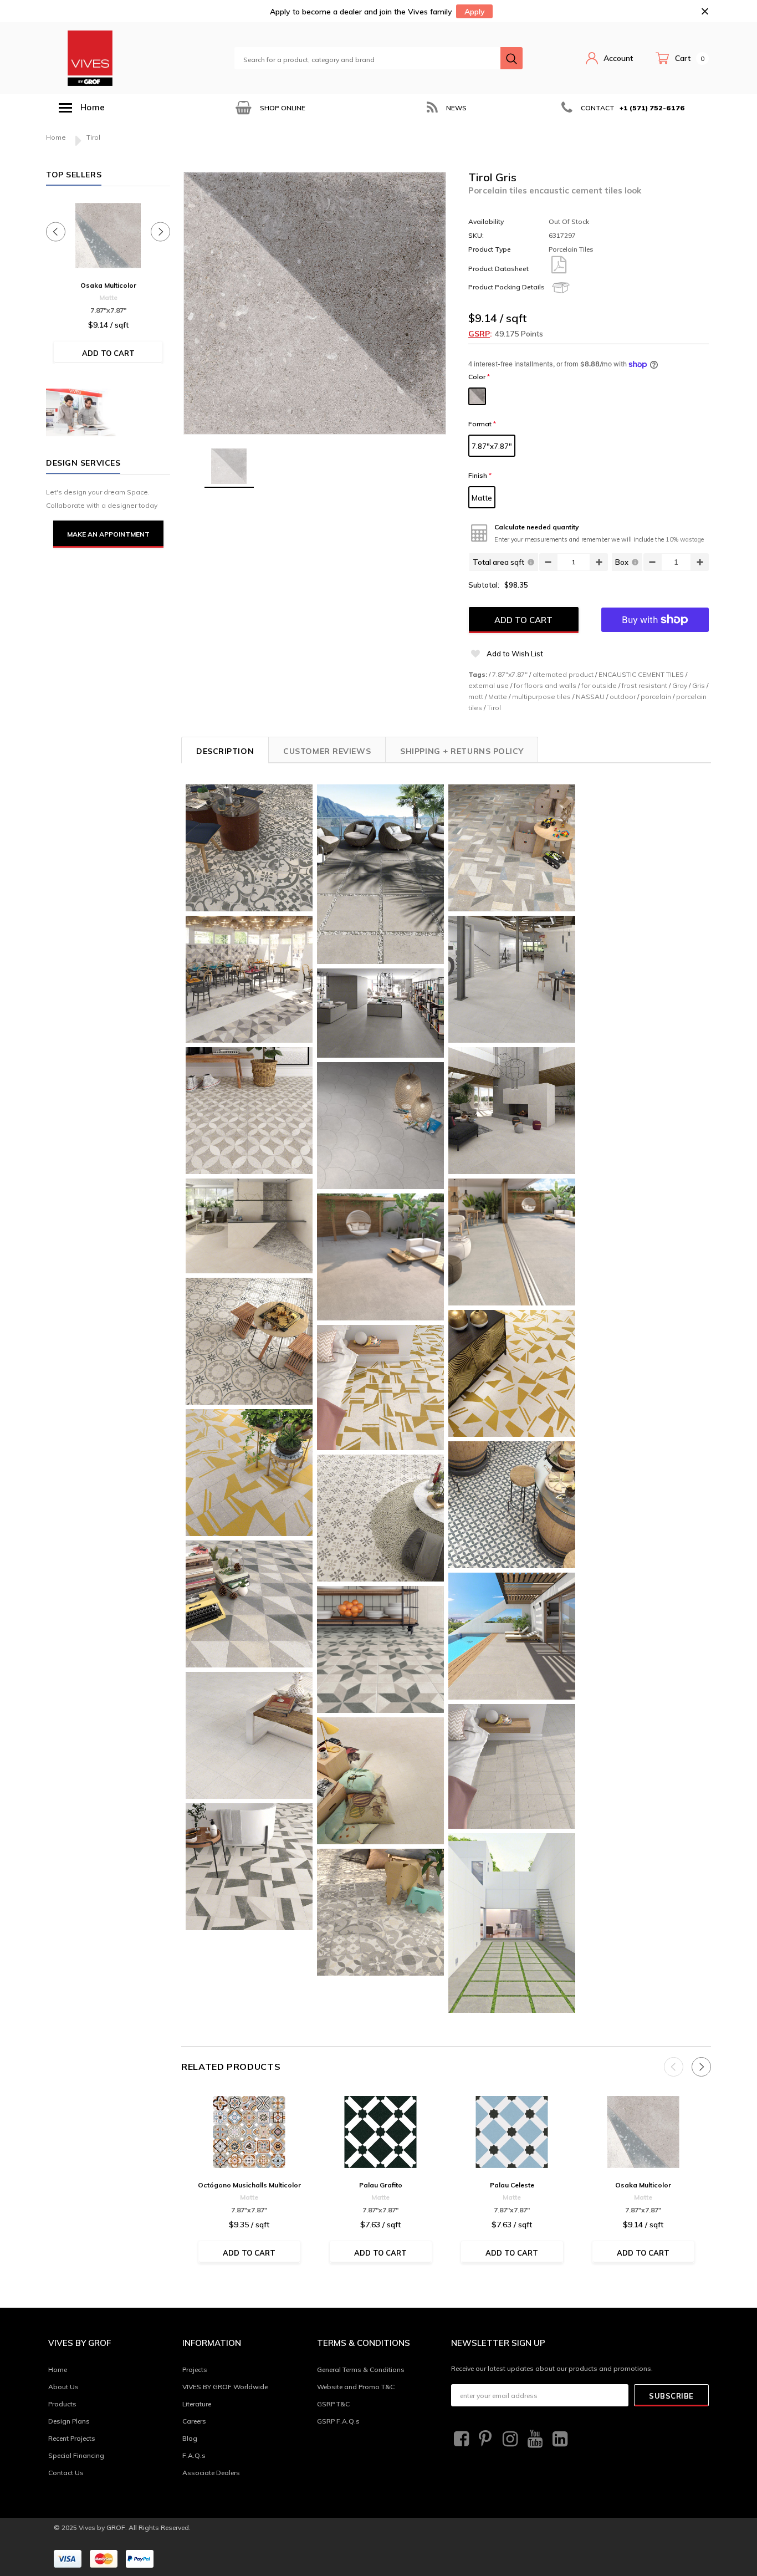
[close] (705, 11)
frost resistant (645, 685)
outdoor (623, 697)
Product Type (490, 249)
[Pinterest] (484, 2439)
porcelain (656, 697)
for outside (599, 685)
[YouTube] (534, 2439)
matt (476, 697)
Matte (482, 498)
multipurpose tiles (541, 697)
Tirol (494, 708)
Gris (699, 685)
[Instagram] (509, 2439)
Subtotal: (484, 585)
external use (489, 685)
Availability (486, 221)
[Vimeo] (559, 2439)
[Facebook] (460, 2439)
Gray (680, 685)
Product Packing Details (507, 287)
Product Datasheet (498, 269)
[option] (269, 108)
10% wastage (685, 539)
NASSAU (590, 697)
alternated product (563, 674)
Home (56, 137)
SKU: (476, 235)
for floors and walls (545, 685)
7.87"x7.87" (492, 446)
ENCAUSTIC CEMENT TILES (641, 674)
